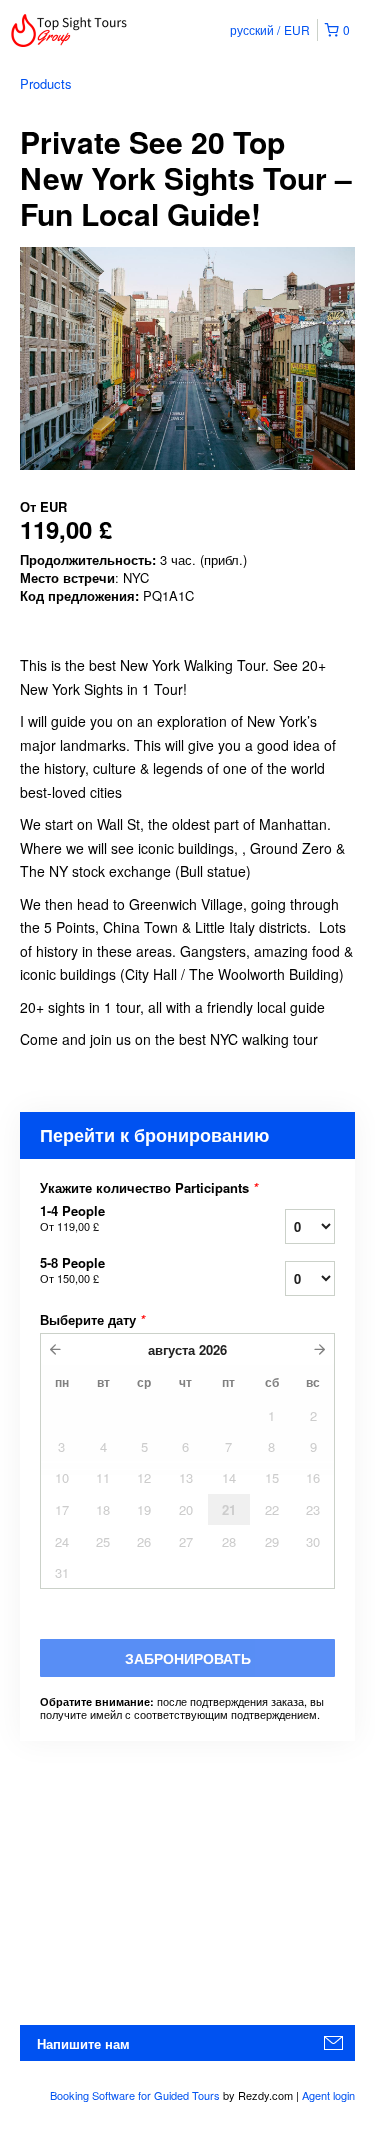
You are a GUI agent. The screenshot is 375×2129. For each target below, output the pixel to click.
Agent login (328, 2095)
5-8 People (72, 1270)
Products (46, 83)
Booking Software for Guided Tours (136, 2095)
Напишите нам (83, 2043)
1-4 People (72, 1218)
